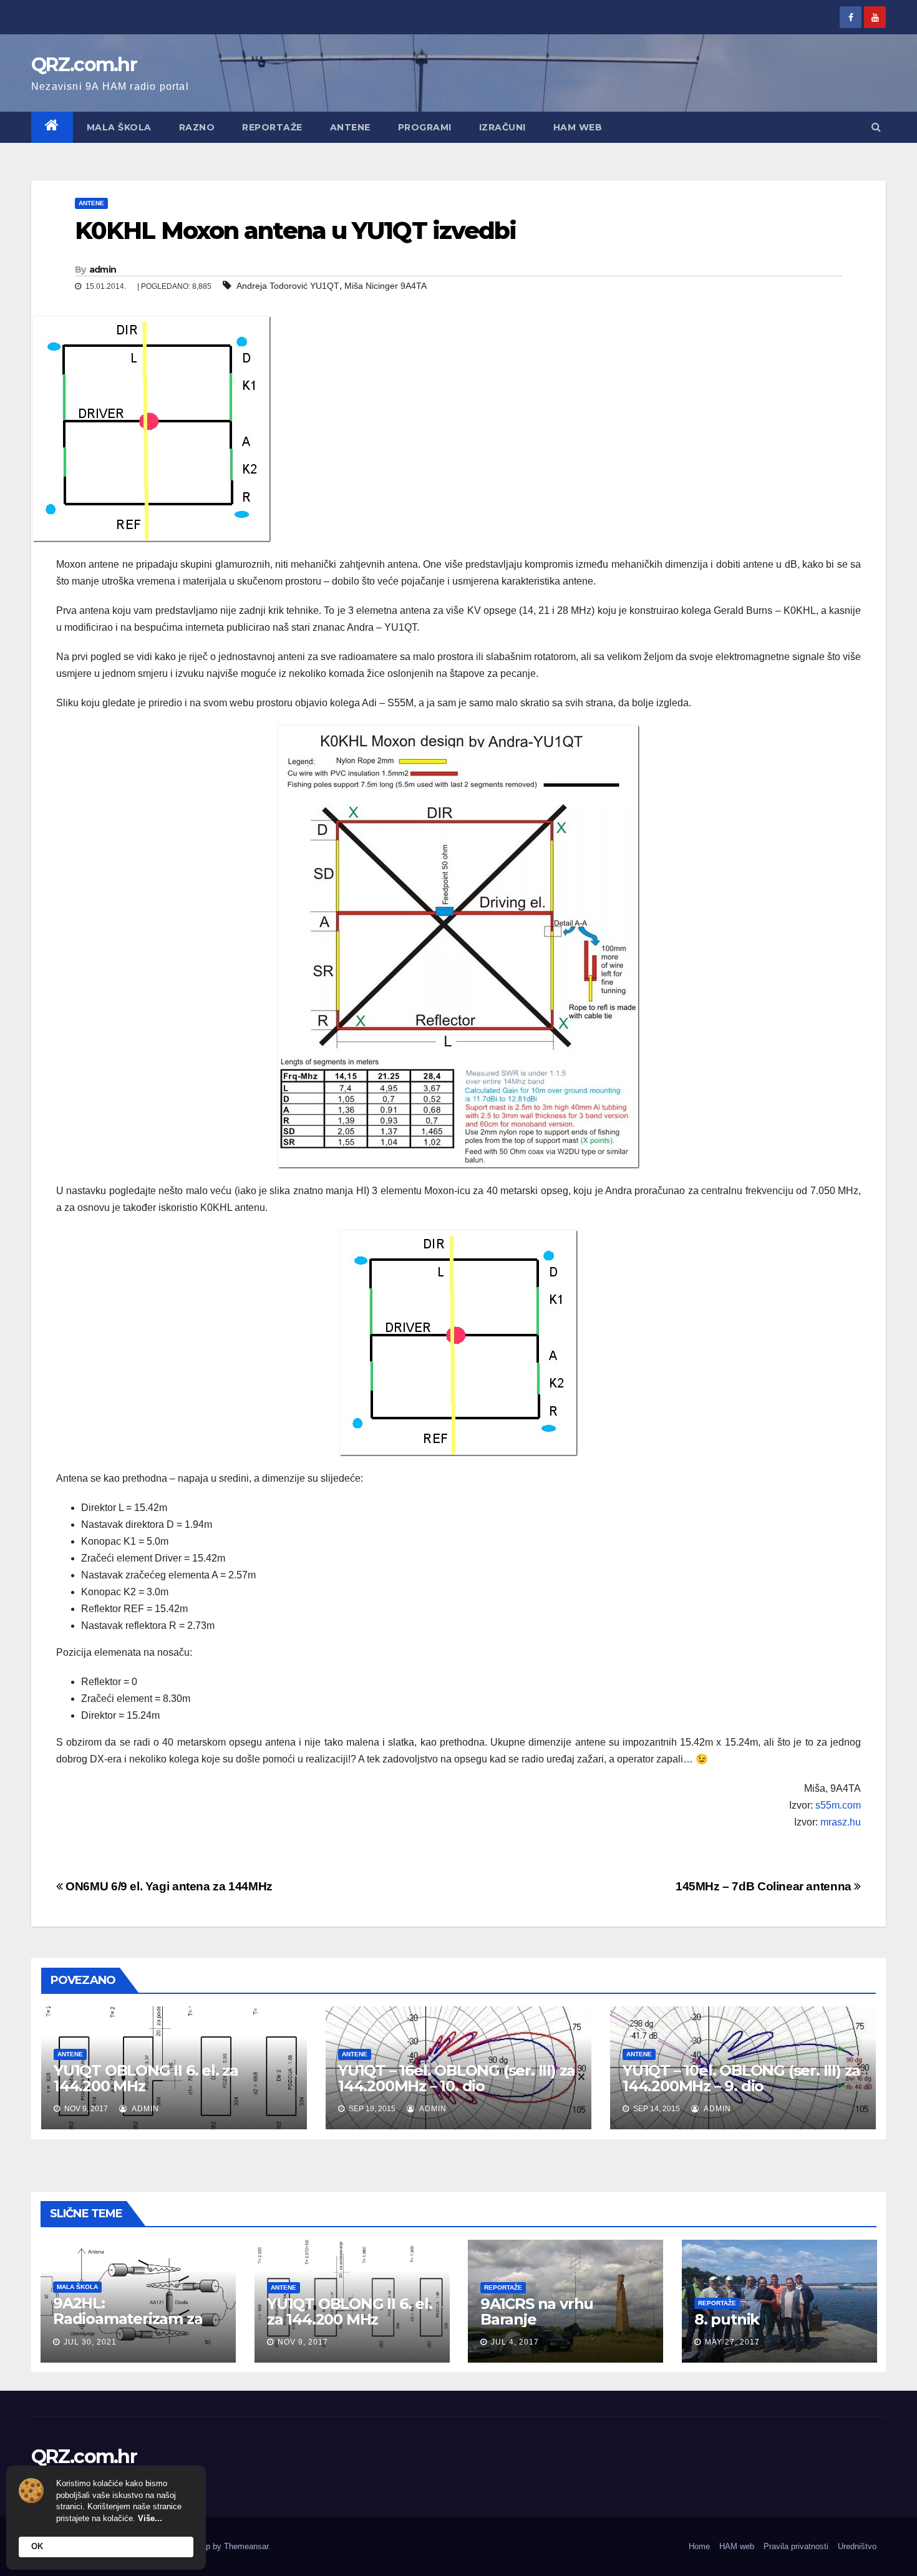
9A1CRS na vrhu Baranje (537, 2311)
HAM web (578, 127)
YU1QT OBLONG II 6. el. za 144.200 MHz (146, 2078)
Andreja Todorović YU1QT (288, 286)
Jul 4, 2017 (515, 2342)
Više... (150, 2518)
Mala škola (119, 127)
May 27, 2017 (732, 2342)
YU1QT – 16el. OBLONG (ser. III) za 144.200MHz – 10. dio (457, 2078)
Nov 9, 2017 (303, 2342)
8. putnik (727, 2319)
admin (103, 270)
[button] (876, 127)
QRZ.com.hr (84, 65)
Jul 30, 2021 (90, 2342)
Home (699, 2546)
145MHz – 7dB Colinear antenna (765, 1886)
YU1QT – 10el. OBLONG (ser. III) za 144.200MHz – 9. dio (741, 2078)
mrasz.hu (841, 1822)
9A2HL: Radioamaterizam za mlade (128, 2319)
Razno (197, 127)
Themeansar (246, 2546)
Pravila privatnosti (796, 2546)
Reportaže (272, 127)
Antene (350, 127)
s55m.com (838, 1805)
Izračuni (502, 127)
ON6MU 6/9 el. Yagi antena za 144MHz (168, 1886)
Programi (425, 127)
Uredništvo (857, 2546)
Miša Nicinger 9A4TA (386, 286)
